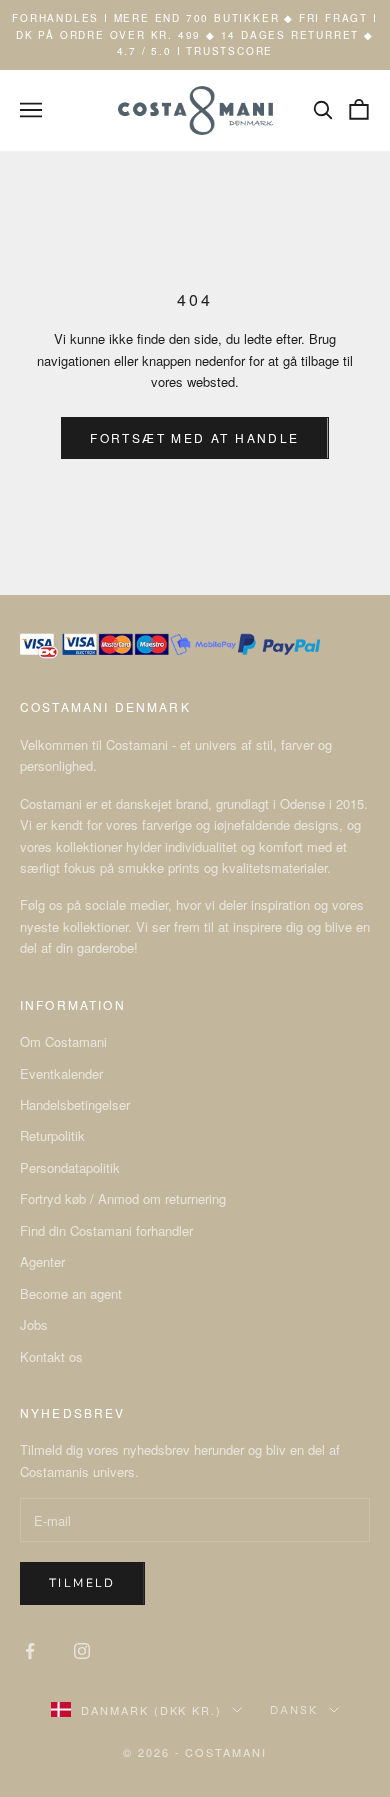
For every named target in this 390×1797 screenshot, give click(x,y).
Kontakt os (51, 1356)
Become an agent (71, 1293)
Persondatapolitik (70, 1167)
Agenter (42, 1261)
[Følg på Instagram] (82, 1651)
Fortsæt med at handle (194, 437)
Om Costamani (63, 1041)
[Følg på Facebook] (30, 1651)
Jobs (34, 1324)
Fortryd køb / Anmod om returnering (123, 1198)
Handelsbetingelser (75, 1104)
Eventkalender (61, 1073)
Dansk (294, 1710)
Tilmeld (82, 1583)
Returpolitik (52, 1135)
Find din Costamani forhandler (106, 1230)
